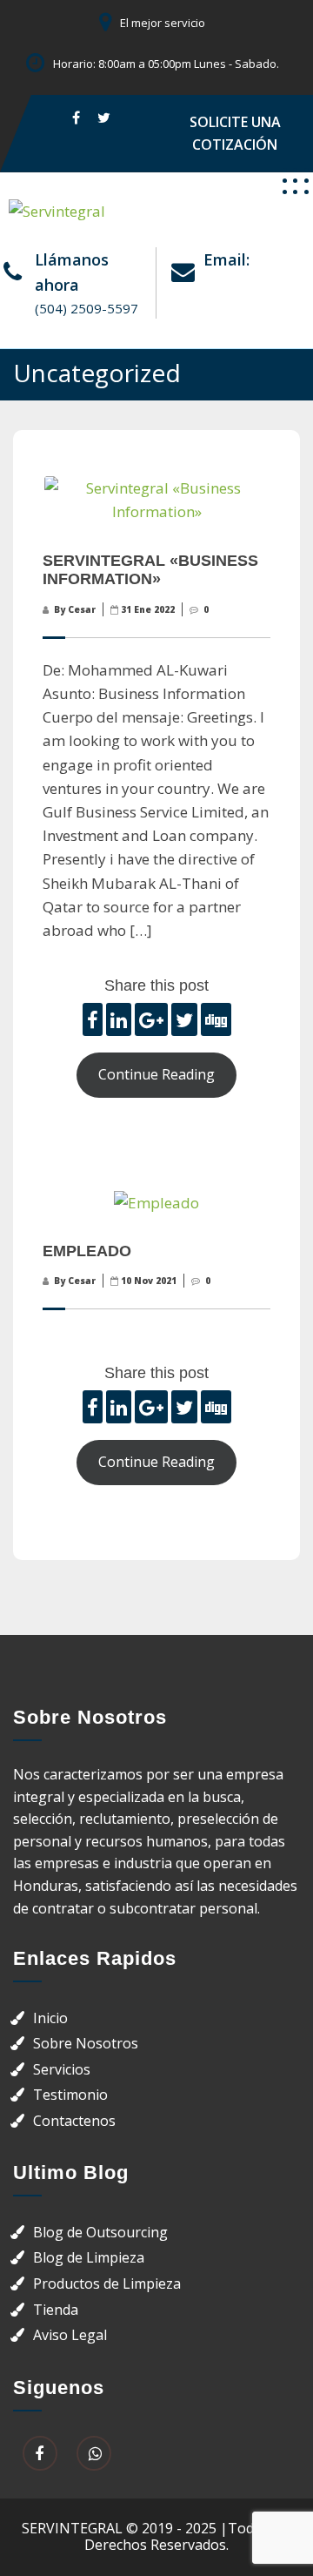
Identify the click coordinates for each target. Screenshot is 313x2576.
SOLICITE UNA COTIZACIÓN (235, 133)
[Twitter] (104, 117)
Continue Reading (156, 1074)
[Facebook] (76, 117)
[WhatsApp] (94, 2454)
